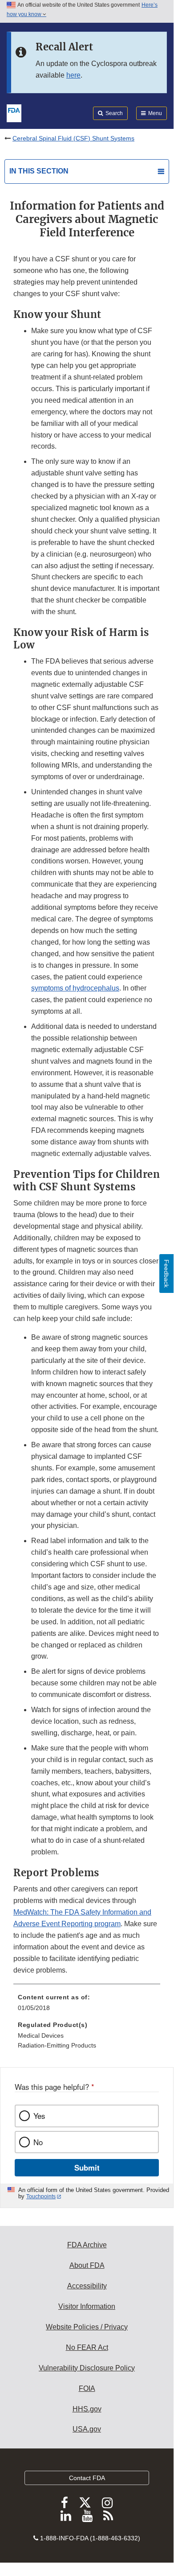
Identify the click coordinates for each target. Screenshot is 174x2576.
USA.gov (87, 2429)
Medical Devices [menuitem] (41, 2035)
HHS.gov (87, 2409)
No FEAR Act (87, 2347)
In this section (39, 171)
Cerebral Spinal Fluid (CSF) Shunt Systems (73, 138)
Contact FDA (87, 2478)
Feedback (166, 1274)
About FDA (87, 2265)
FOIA (87, 2388)
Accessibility (87, 2286)
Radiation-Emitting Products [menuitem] (57, 2045)
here (73, 75)
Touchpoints (41, 2196)
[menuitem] (87, 2006)
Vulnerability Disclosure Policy (87, 2368)
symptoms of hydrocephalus (75, 988)
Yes (39, 2116)
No (38, 2142)
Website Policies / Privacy (87, 2327)
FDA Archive (87, 2245)
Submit (87, 2167)
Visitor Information (87, 2306)
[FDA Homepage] (14, 112)
